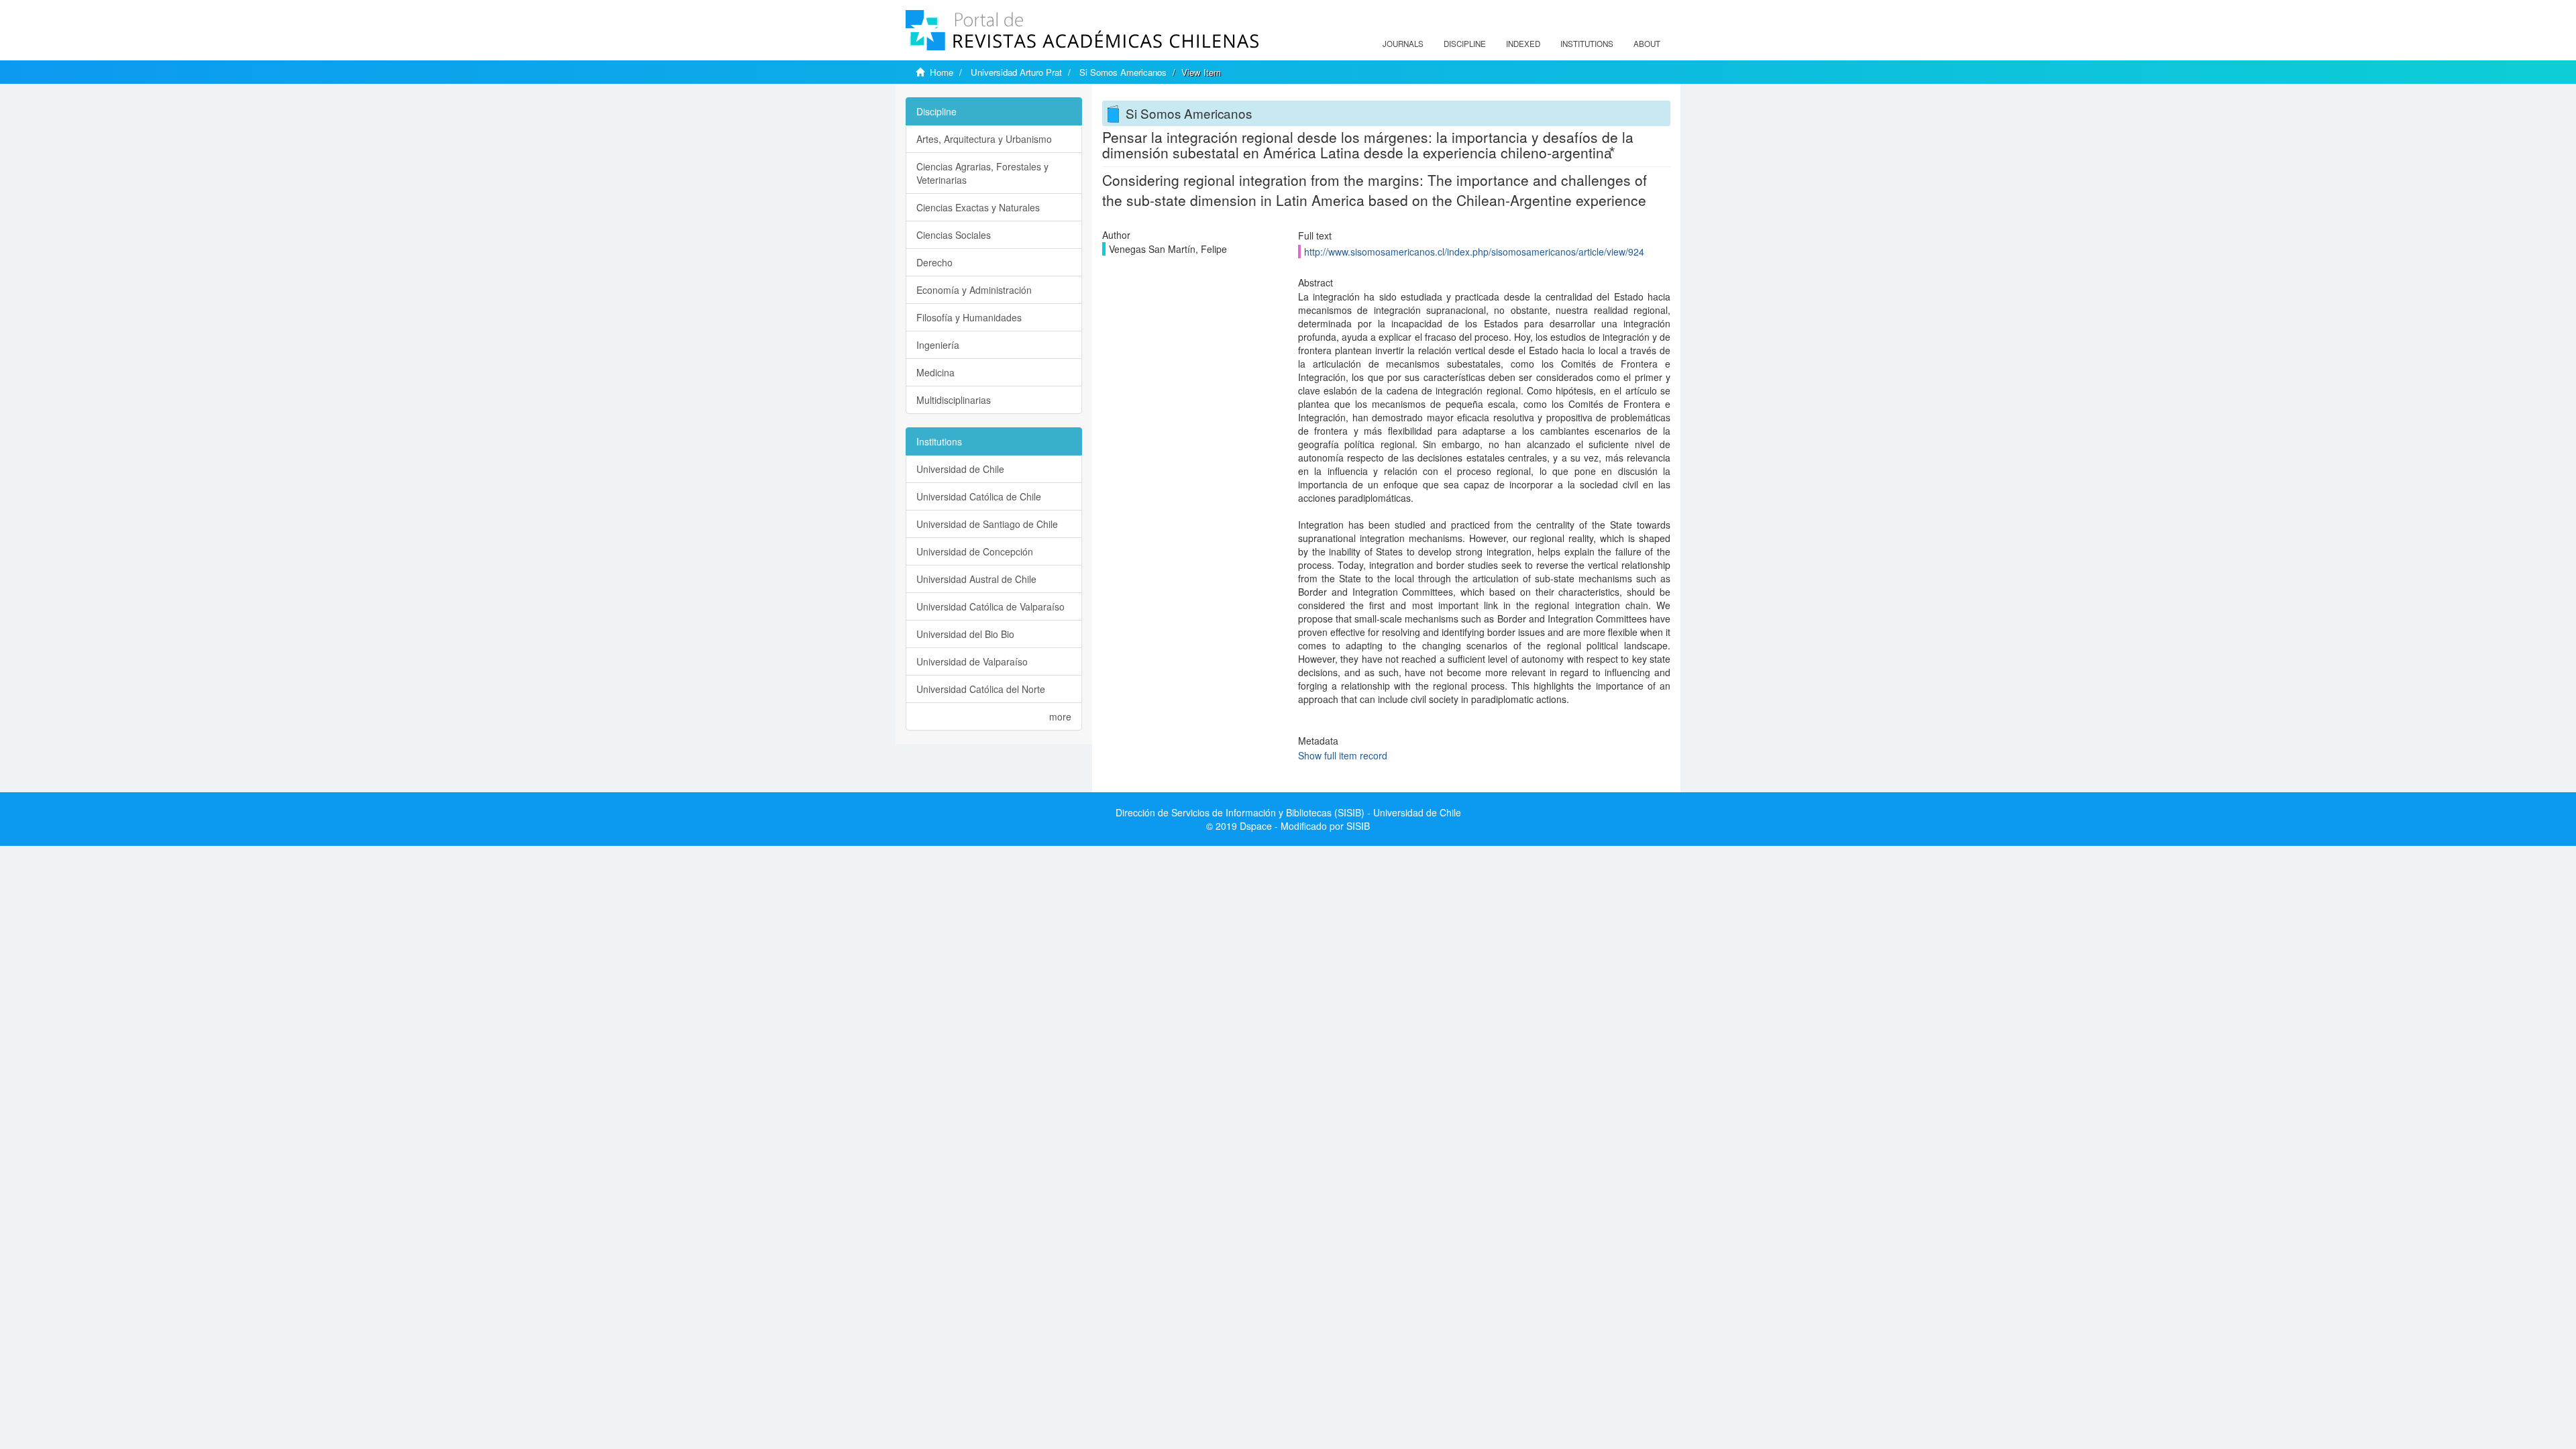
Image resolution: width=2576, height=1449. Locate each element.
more (1060, 716)
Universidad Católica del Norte (981, 689)
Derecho (934, 262)
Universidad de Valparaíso (972, 661)
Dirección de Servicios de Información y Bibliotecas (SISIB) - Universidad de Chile (1288, 812)
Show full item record (1343, 755)
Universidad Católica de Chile (979, 496)
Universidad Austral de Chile (976, 579)
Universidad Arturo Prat (1016, 72)
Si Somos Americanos (1123, 72)
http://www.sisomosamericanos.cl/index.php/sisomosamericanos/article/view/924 (1474, 252)
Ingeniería (938, 345)
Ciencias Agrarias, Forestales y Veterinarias (982, 173)
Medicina (935, 372)
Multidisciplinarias (954, 400)
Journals (1403, 44)
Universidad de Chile (960, 469)
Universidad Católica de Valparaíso (990, 606)
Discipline (1465, 44)
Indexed (1523, 44)
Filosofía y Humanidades (969, 317)
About (1647, 44)
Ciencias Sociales (954, 235)
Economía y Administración (974, 290)
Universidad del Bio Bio (965, 634)
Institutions (1587, 44)
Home (942, 72)
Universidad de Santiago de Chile (987, 524)
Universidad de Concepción (975, 551)
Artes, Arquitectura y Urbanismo (984, 139)
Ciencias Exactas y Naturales (978, 207)
